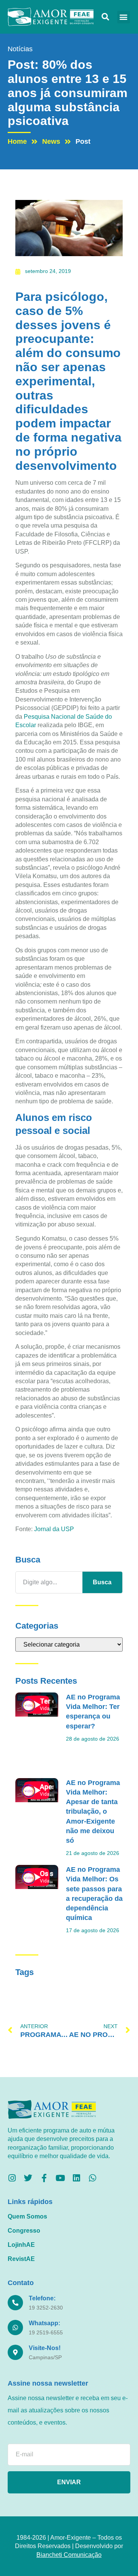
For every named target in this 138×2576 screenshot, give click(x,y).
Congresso (24, 2231)
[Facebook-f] (44, 2178)
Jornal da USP (54, 1529)
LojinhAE (21, 2245)
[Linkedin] (76, 2178)
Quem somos (27, 2216)
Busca (102, 1582)
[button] (105, 17)
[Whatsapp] (92, 2178)
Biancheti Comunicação (69, 2555)
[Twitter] (28, 2178)
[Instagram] (12, 2178)
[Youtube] (60, 2178)
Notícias (20, 49)
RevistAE (21, 2259)
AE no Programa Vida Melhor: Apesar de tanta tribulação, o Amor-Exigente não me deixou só (93, 1812)
